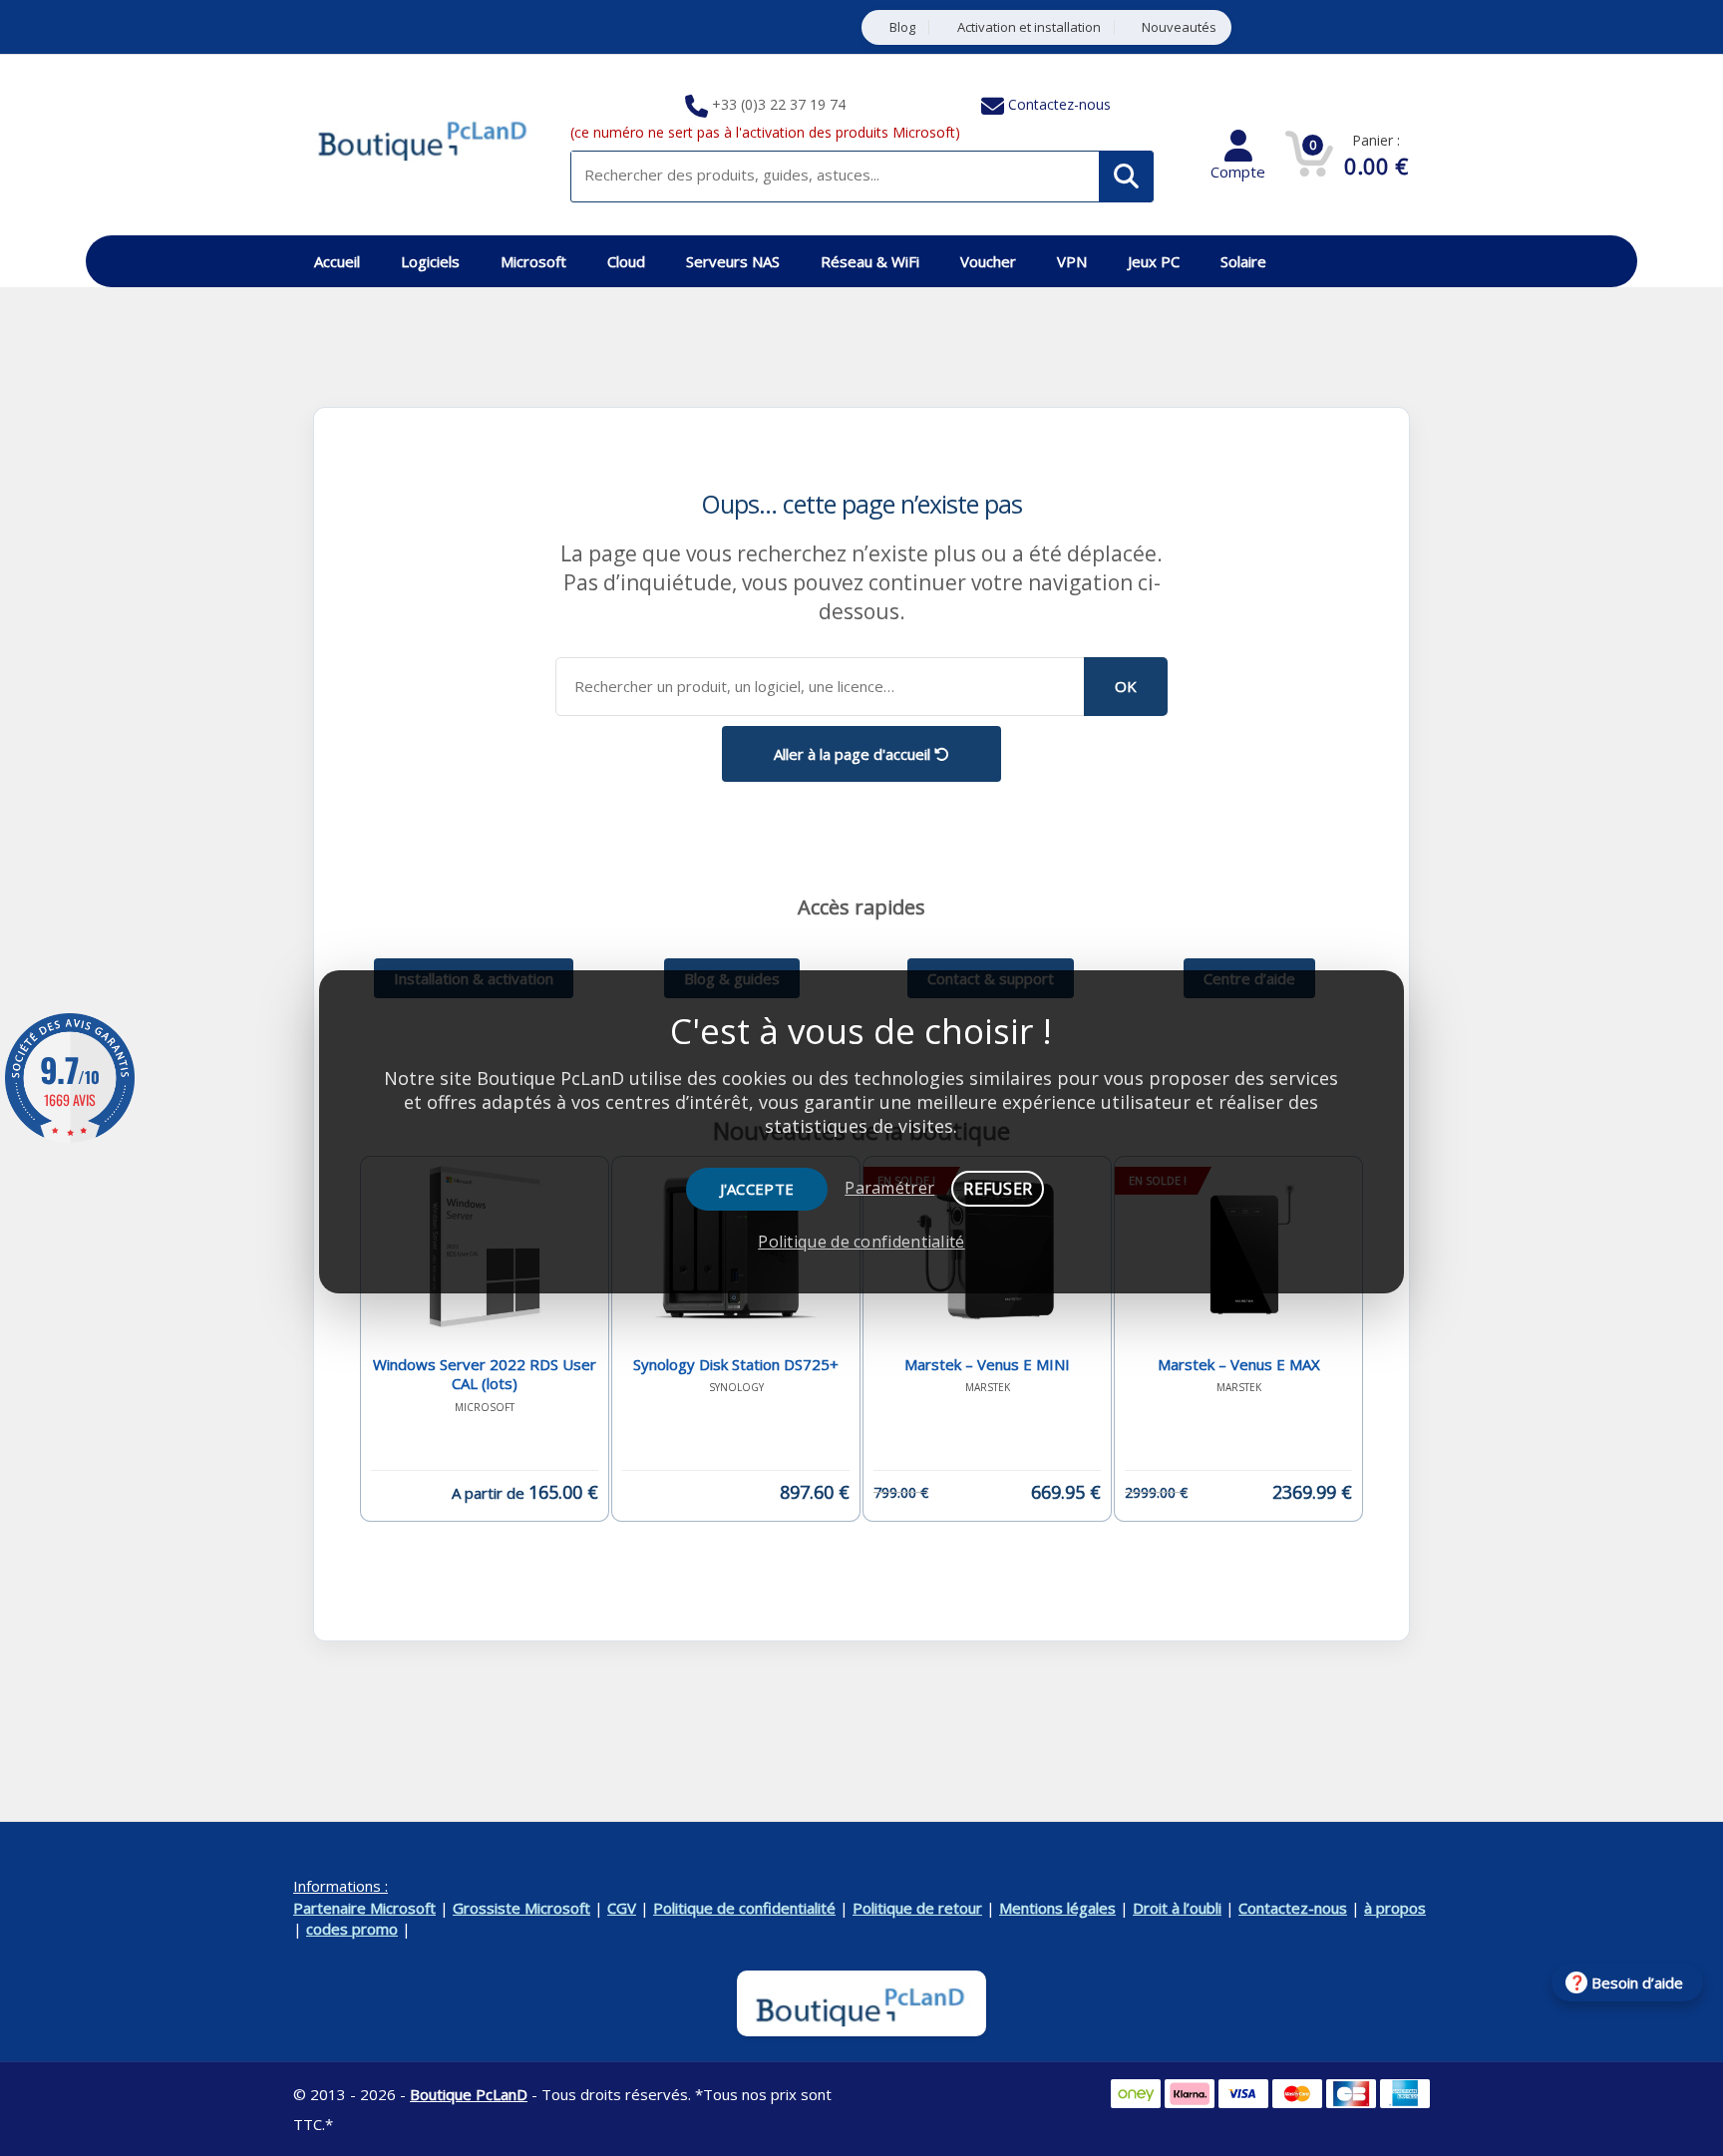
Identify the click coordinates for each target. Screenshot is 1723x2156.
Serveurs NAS (733, 261)
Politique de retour (917, 1908)
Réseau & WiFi (870, 261)
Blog (902, 27)
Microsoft (533, 261)
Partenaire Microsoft (364, 1908)
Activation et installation (1029, 27)
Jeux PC (1154, 261)
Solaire (1243, 261)
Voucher (988, 261)
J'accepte (757, 1189)
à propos (1395, 1908)
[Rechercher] (1126, 177)
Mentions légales (1057, 1908)
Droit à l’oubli (1177, 1908)
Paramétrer (889, 1188)
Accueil (337, 261)
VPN (1072, 261)
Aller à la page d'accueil (854, 754)
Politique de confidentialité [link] (861, 1242)
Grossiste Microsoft (521, 1908)
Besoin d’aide (1637, 1982)
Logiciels (430, 261)
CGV (622, 1908)
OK (1126, 686)
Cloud (626, 261)
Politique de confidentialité (744, 1908)
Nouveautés (1179, 27)
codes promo (352, 1929)
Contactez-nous (1059, 104)
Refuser (998, 1189)
